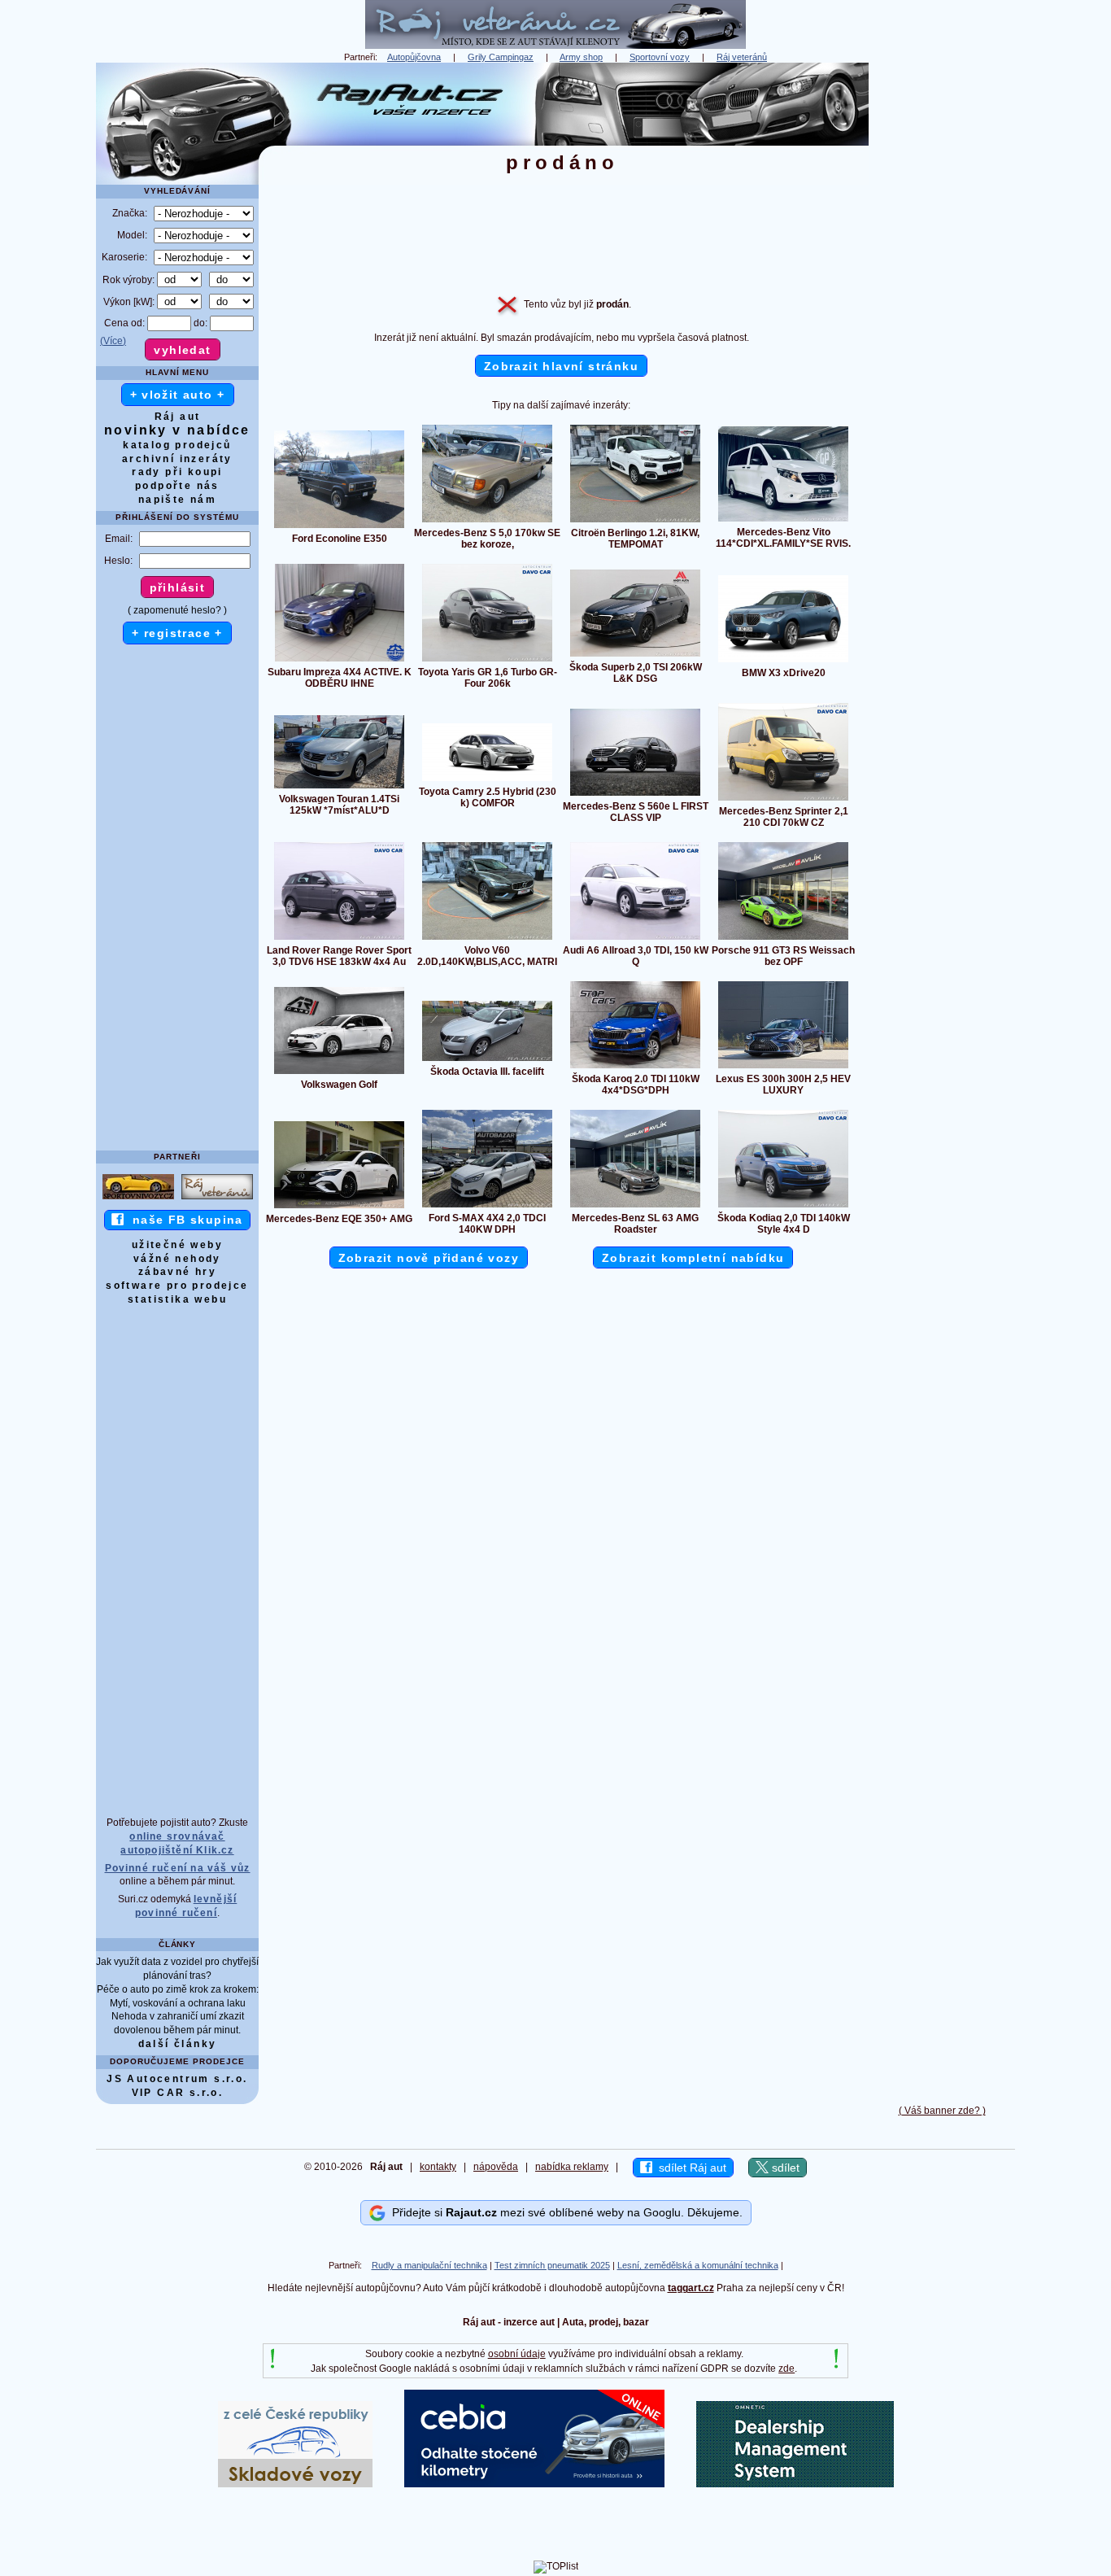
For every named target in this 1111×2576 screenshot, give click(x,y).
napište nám (177, 500)
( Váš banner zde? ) (942, 2111)
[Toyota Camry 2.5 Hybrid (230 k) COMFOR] (487, 780)
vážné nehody (177, 1259)
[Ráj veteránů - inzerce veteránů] (555, 46)
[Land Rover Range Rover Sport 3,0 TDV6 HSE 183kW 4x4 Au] (339, 939)
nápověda (496, 2167)
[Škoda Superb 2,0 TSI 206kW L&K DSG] (635, 656)
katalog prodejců (177, 445)
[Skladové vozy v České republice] (295, 2484)
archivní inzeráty (177, 459)
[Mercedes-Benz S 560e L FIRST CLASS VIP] (635, 795)
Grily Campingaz (501, 57)
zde (786, 2369)
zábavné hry (177, 1272)
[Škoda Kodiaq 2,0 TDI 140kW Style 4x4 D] (783, 1207)
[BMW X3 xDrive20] (783, 661)
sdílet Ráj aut (689, 2168)
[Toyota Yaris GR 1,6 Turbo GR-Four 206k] (487, 661)
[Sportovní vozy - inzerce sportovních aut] (138, 1198)
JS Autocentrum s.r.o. (177, 2079)
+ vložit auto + (178, 395)
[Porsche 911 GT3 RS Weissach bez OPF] (783, 939)
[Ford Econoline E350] (339, 527)
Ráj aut (178, 417)
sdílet (784, 2168)
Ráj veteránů (742, 57)
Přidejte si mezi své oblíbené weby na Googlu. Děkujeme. (564, 2212)
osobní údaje (517, 2354)
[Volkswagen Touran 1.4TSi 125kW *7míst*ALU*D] (339, 788)
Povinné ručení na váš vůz (178, 1868)
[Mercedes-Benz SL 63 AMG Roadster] (635, 1207)
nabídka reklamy (572, 2167)
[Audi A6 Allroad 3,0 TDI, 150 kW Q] (635, 939)
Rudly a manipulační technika (429, 2265)
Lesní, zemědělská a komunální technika (698, 2265)
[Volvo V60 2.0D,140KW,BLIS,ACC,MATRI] (487, 939)
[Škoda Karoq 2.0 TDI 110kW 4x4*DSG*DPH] (635, 1068)
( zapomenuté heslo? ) (177, 610)
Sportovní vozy (660, 57)
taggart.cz (691, 2288)
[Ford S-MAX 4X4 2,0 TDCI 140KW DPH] (487, 1207)
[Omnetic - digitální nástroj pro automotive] (795, 2484)
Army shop (581, 57)
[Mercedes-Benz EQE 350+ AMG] (339, 1207)
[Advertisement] (942, 307)
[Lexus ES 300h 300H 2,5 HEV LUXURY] (783, 1068)
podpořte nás (177, 486)
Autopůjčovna (414, 57)
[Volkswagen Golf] (339, 1073)
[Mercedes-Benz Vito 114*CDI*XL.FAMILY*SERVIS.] (783, 521)
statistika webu (177, 1299)
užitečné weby (177, 1245)
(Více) (113, 341)
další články (178, 2044)
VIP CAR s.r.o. (178, 2093)
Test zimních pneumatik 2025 (552, 2265)
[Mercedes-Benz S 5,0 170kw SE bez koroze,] (487, 522)
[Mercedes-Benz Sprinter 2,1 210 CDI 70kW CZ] (783, 800)
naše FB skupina (183, 1220)
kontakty (438, 2167)
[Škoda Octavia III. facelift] (487, 1060)
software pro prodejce (177, 1286)
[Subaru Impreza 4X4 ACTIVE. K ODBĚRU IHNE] (340, 661)
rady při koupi (177, 472)
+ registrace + (177, 633)
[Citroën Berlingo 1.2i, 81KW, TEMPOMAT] (635, 522)
